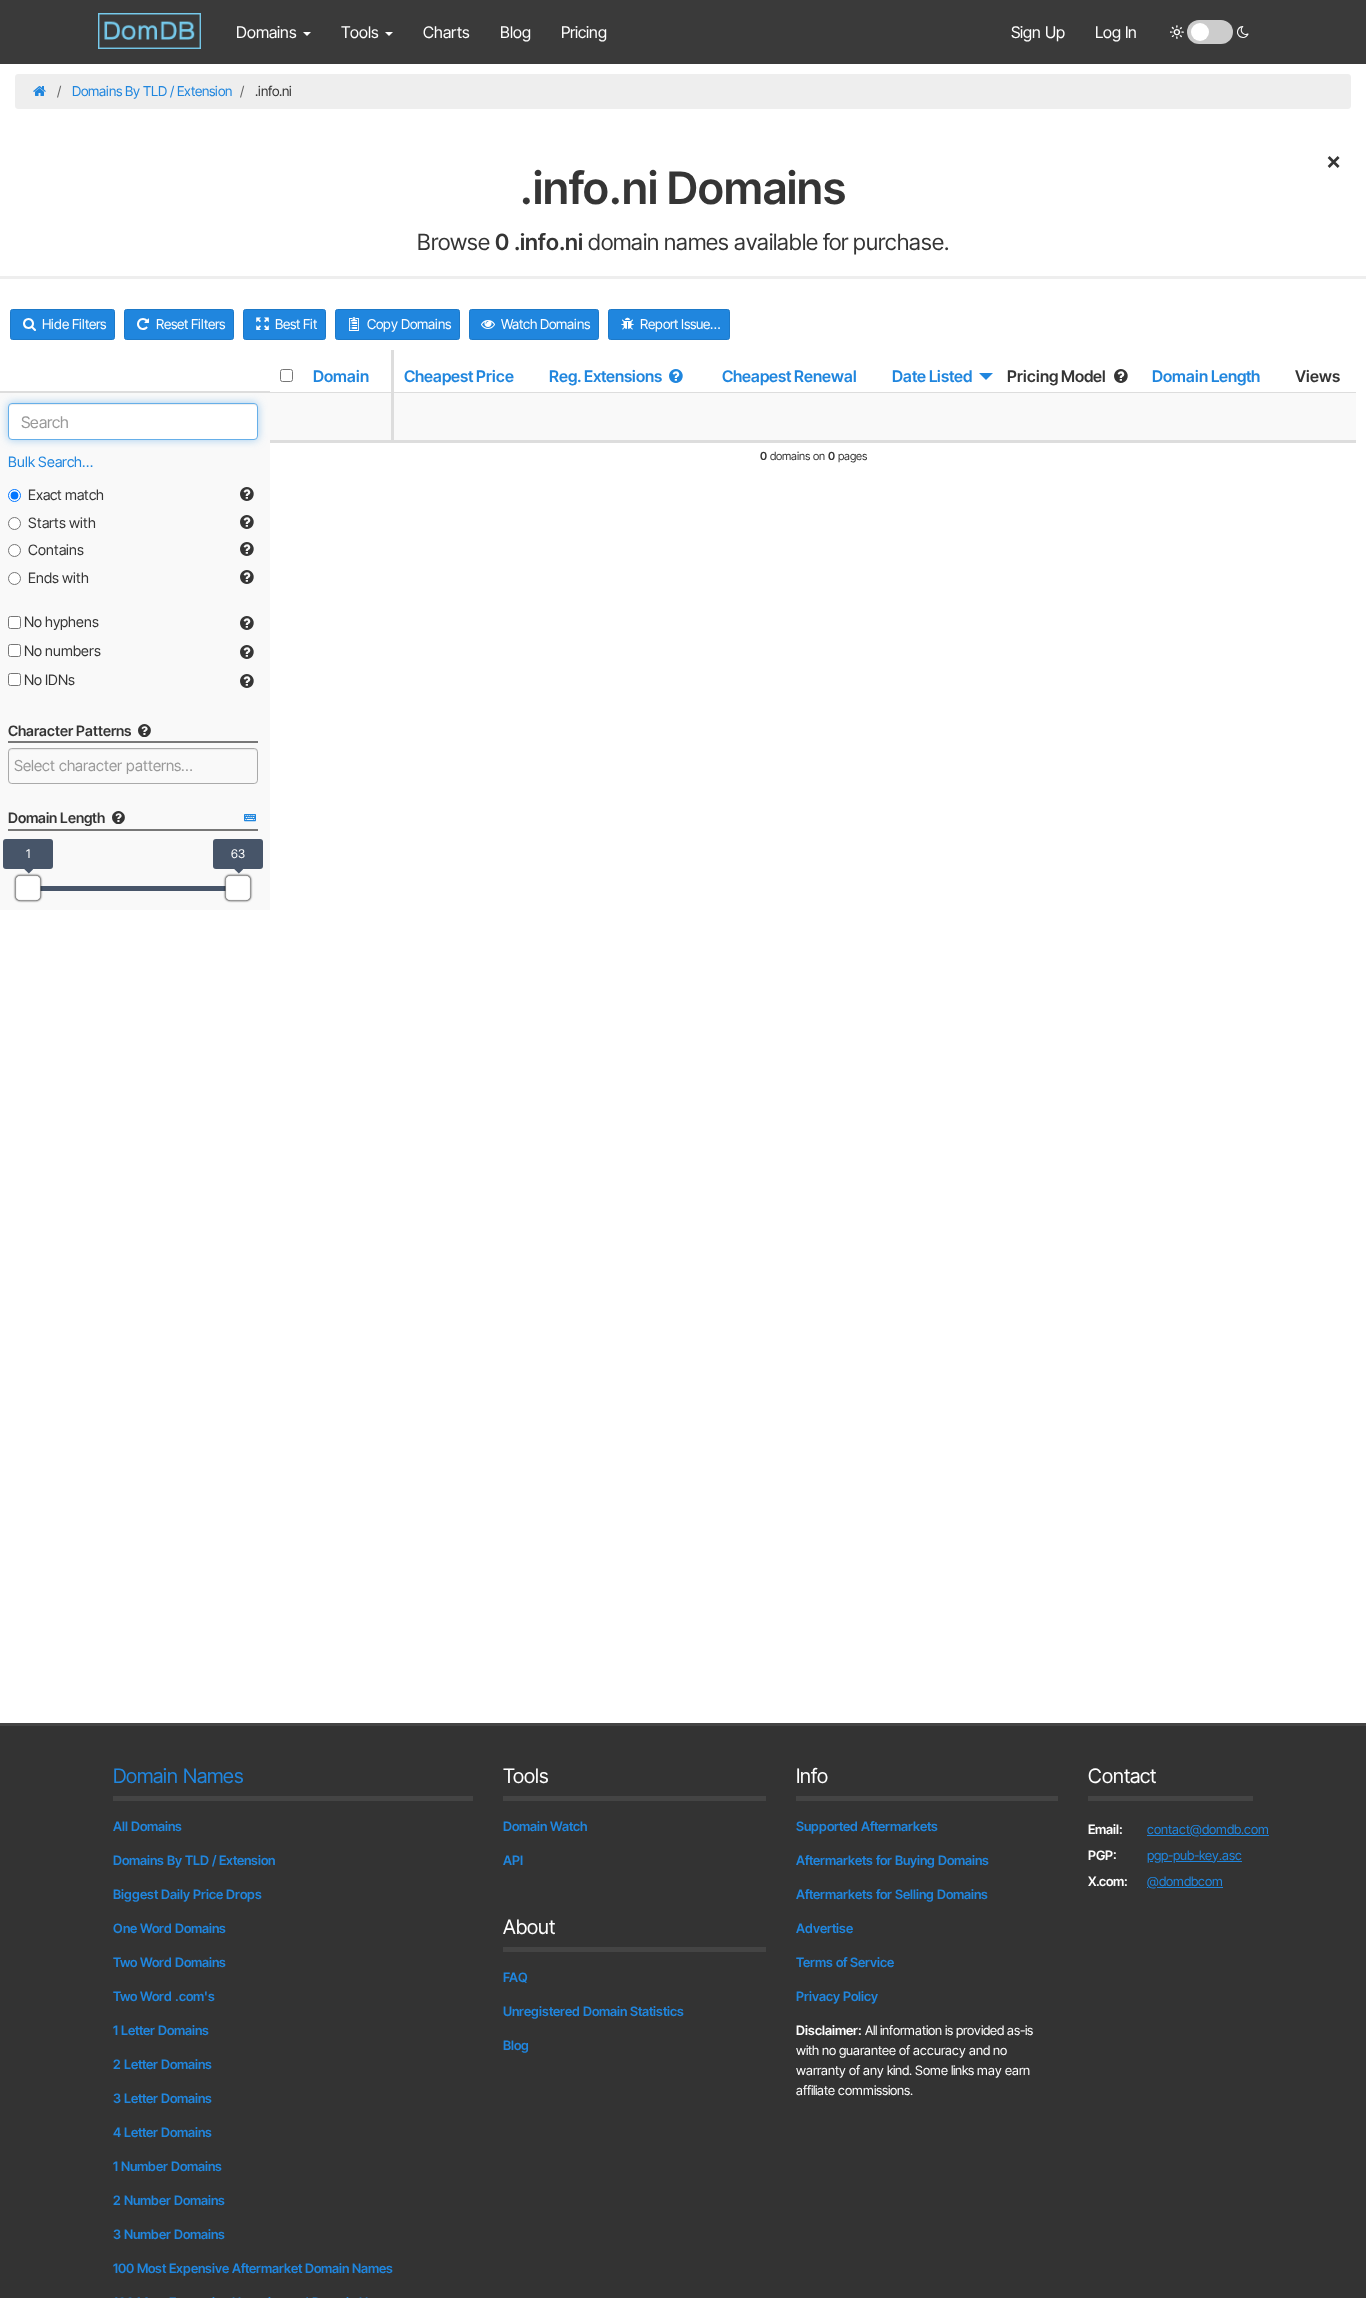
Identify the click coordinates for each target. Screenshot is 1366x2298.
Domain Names (178, 1776)
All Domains (147, 1826)
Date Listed (932, 376)
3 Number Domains (169, 2234)
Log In (1116, 32)
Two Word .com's (164, 1996)
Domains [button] (268, 32)
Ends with (58, 577)
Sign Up (1038, 32)
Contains (56, 549)
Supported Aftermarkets (867, 1826)
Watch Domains (544, 324)
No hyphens (60, 621)
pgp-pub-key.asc (1194, 1855)
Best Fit (294, 324)
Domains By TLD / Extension (152, 91)
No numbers (61, 650)
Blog (515, 32)
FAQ (515, 1977)
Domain (341, 376)
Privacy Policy (837, 1996)
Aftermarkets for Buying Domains (892, 1860)
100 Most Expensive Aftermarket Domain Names (253, 2268)
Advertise (824, 1928)
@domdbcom (1185, 1881)
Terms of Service (845, 1962)
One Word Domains (169, 1928)
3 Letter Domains (162, 2098)
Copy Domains (407, 324)
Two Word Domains (169, 1962)
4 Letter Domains (162, 2132)
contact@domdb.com (1208, 1829)
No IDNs (48, 679)
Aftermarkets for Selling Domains (892, 1894)
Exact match (66, 494)
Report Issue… (679, 324)
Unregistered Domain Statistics (593, 2011)
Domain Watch (545, 1826)
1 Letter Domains (161, 2030)
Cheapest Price (459, 376)
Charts (446, 32)
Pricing (584, 32)
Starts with (62, 522)
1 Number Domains (167, 2166)
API (513, 1860)
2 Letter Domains (162, 2064)
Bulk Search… (50, 461)
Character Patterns (71, 730)
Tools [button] (362, 32)
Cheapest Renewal (789, 376)
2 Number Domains (169, 2200)
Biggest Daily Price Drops (187, 1894)
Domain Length (1206, 376)
